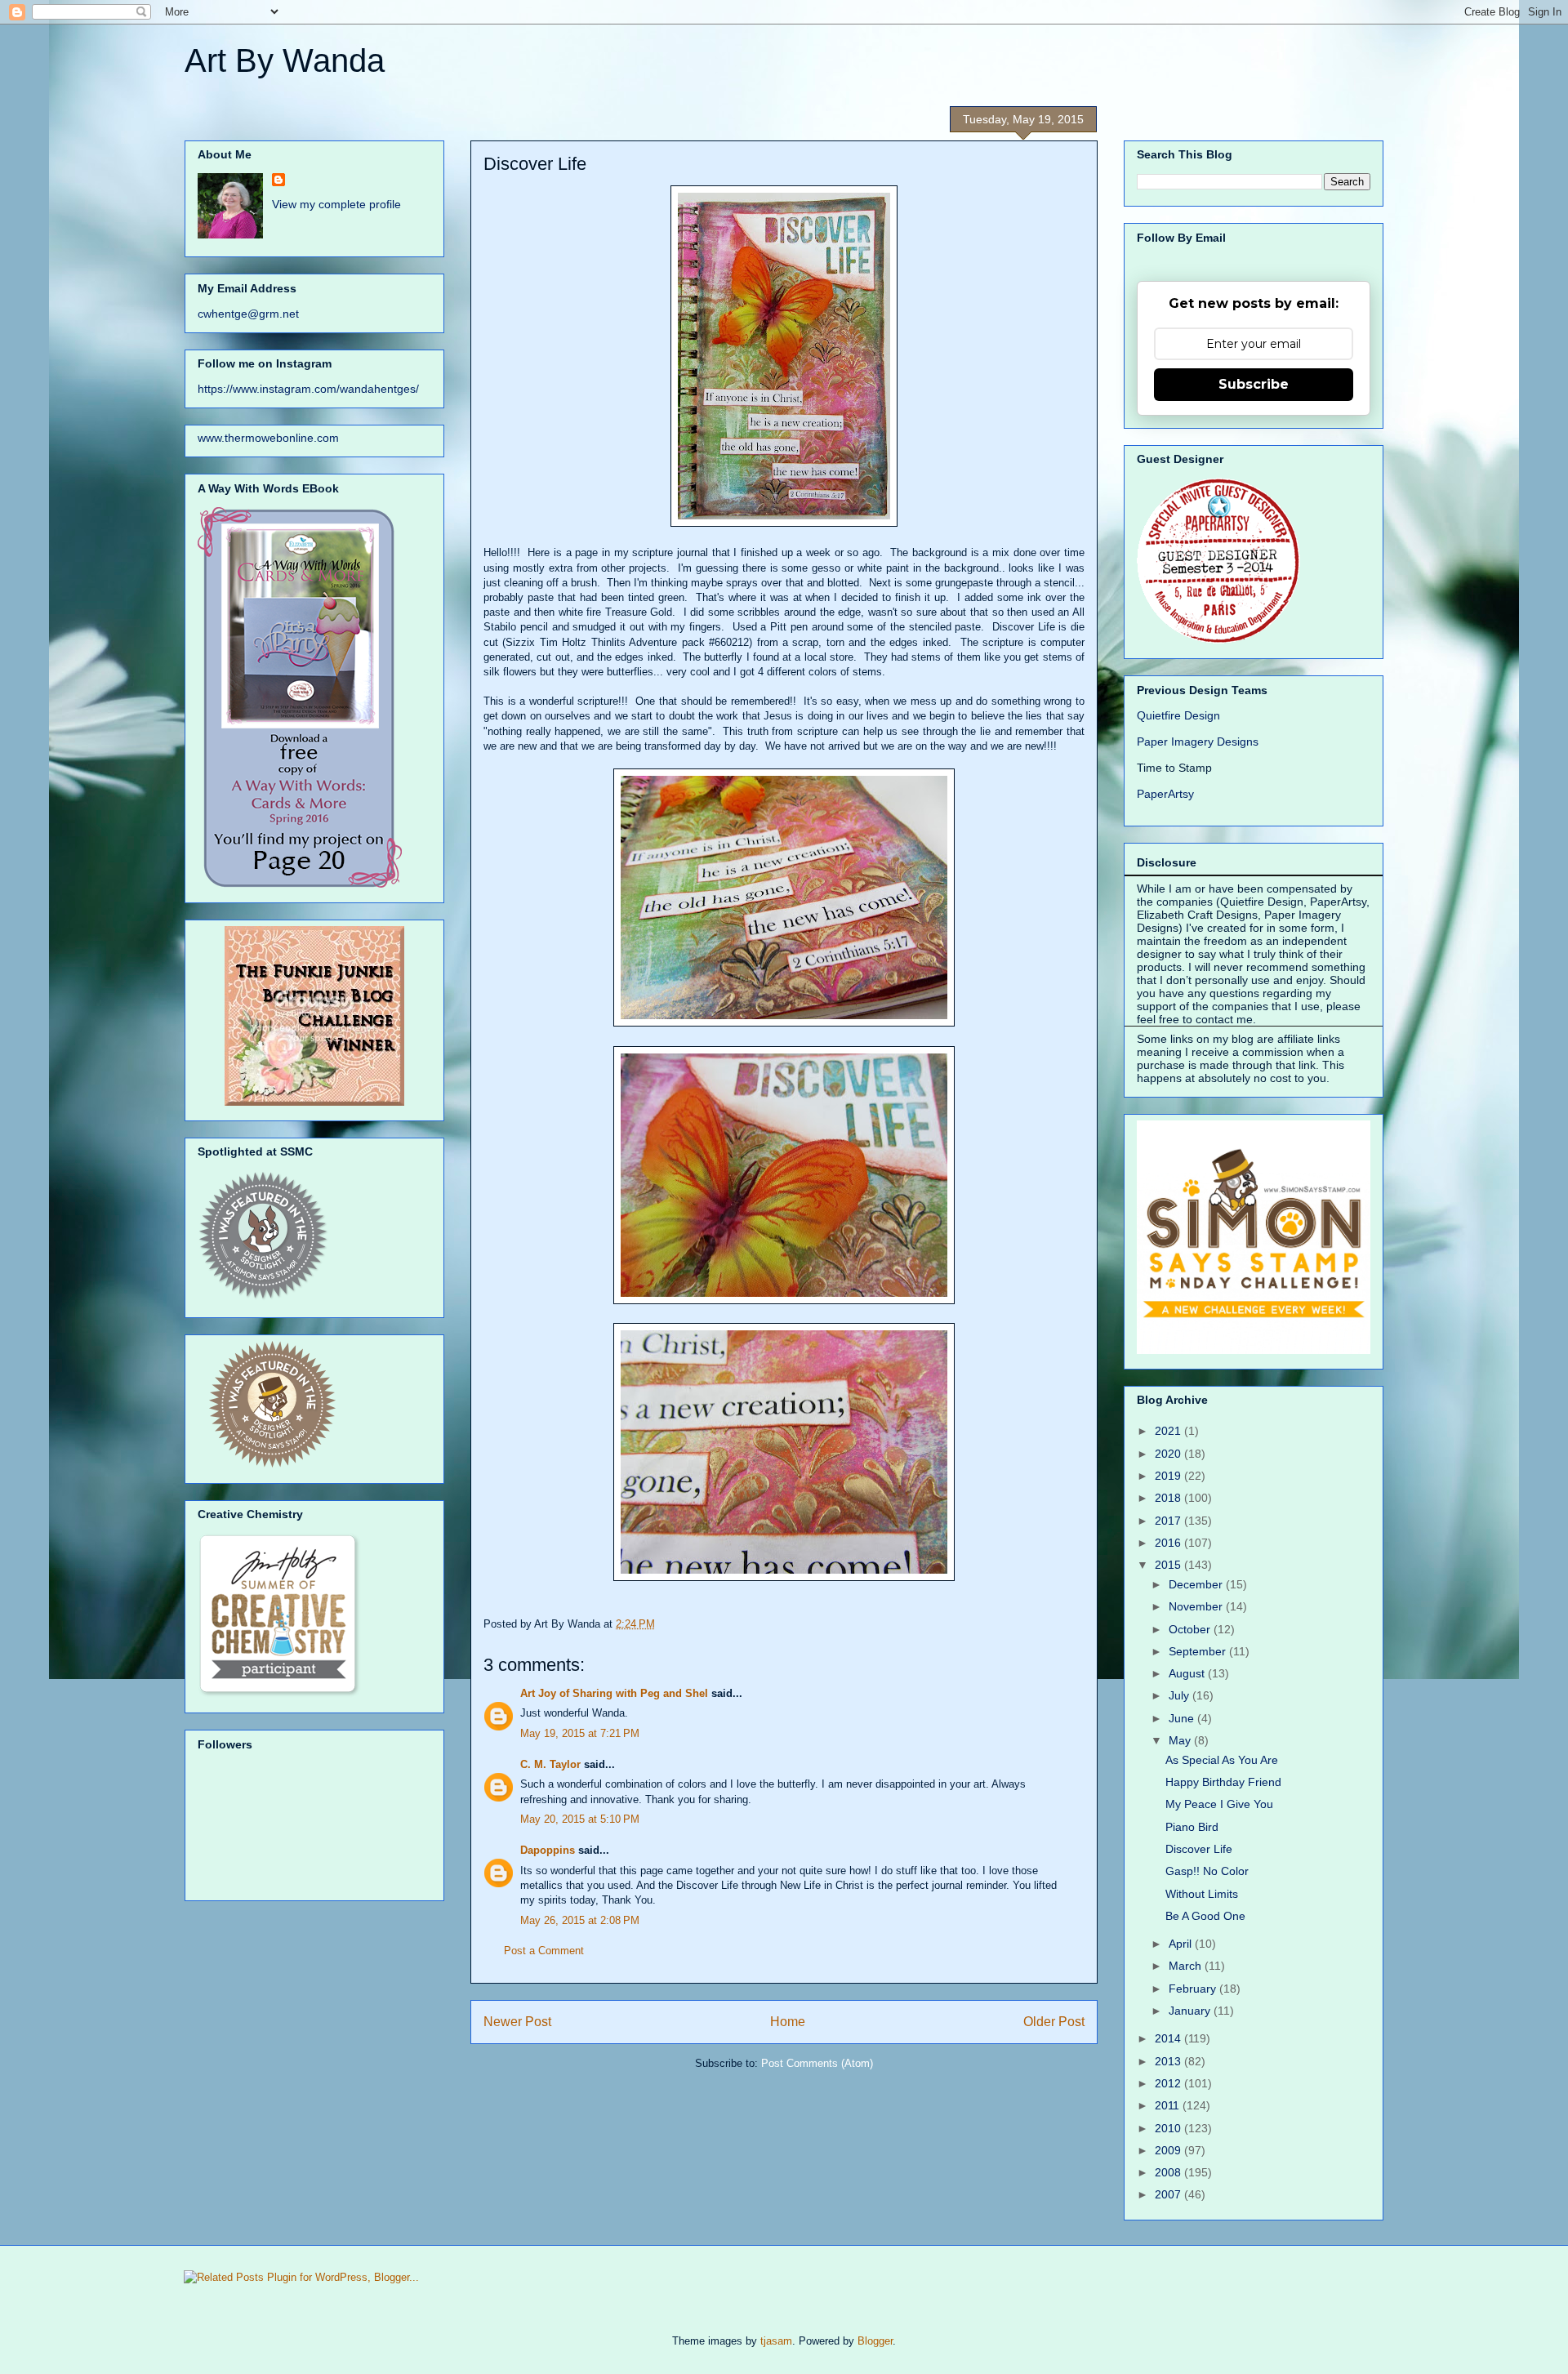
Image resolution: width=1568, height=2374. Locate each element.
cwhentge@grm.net (248, 314)
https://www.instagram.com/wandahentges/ (308, 389)
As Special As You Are (1222, 1760)
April (1182, 1944)
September (1199, 1651)
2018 (1169, 1498)
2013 (1169, 2061)
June (1183, 1718)
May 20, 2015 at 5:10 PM (580, 1819)
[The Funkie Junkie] (314, 1102)
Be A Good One (1205, 1916)
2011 (1169, 2105)
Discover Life (1199, 1849)
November (1197, 1606)
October (1191, 1629)
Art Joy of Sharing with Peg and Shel (614, 1693)
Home (788, 2022)
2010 (1169, 2128)
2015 (1169, 1565)
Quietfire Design (1178, 715)
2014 (1169, 2038)
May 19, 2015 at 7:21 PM (580, 1733)
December (1197, 1584)
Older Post (1054, 2022)
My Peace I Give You (1219, 1804)
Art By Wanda (285, 60)
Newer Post (517, 2022)
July (1180, 1695)
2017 (1169, 1521)
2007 (1169, 2194)
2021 (1169, 1431)
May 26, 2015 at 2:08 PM (580, 1920)
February (1194, 1989)
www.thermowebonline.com (268, 438)
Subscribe (1254, 384)
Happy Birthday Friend (1223, 1782)
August (1188, 1673)
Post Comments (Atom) (817, 2063)
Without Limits (1202, 1894)
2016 (1169, 1543)
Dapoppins (548, 1850)
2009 (1169, 2150)
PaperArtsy (1165, 794)
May (1181, 1740)
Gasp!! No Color (1207, 1871)
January (1191, 2011)
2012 (1169, 2083)
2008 (1169, 2172)
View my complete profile (336, 204)
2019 (1169, 1476)
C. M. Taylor (550, 1764)
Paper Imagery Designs (1198, 742)
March (1187, 1966)
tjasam (776, 2341)
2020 (1169, 1454)
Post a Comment (544, 1951)
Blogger (875, 2341)
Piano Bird (1192, 1827)
